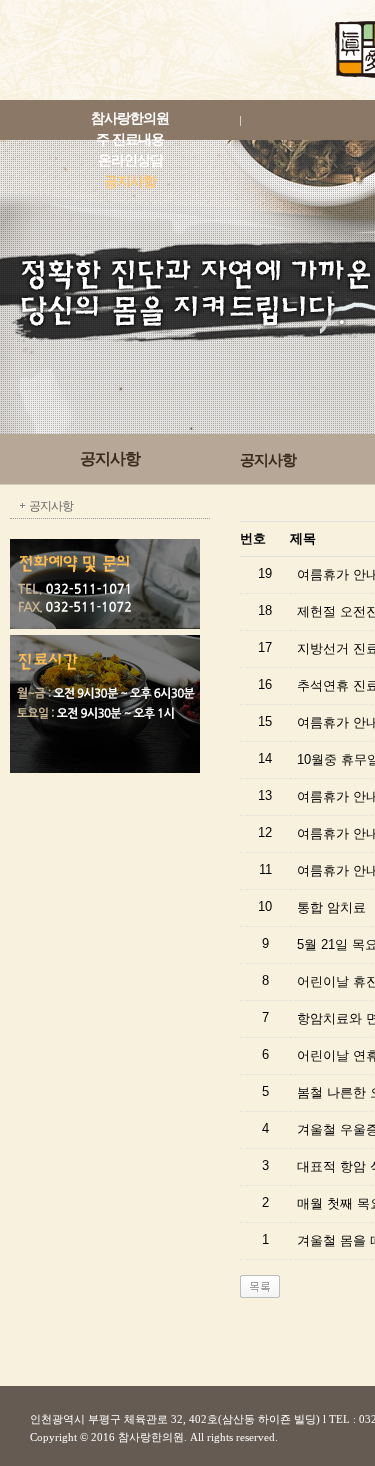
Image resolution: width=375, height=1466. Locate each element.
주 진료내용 (130, 139)
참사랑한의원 (130, 118)
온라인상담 (130, 160)
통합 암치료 (331, 907)
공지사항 (130, 181)
